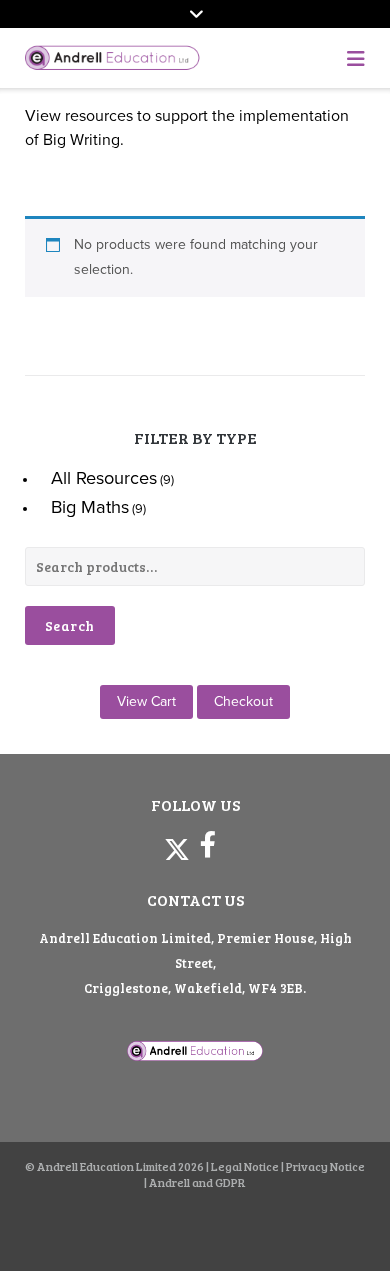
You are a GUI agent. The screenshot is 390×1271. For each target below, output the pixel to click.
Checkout (243, 701)
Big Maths (90, 507)
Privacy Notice (325, 1166)
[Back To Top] (338, 1222)
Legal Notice (245, 1166)
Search (70, 625)
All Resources (104, 478)
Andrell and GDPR (197, 1182)
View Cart (146, 701)
